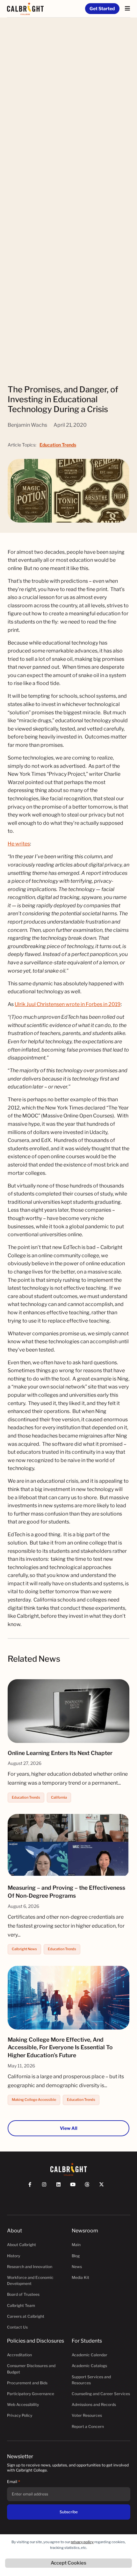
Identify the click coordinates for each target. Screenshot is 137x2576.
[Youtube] (76, 2187)
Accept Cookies (68, 2563)
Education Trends (58, 445)
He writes (19, 844)
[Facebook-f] (33, 2187)
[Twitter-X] (104, 2187)
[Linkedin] (61, 2187)
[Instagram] (47, 2187)
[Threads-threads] (90, 2187)
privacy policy (82, 2542)
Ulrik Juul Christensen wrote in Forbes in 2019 (68, 1004)
